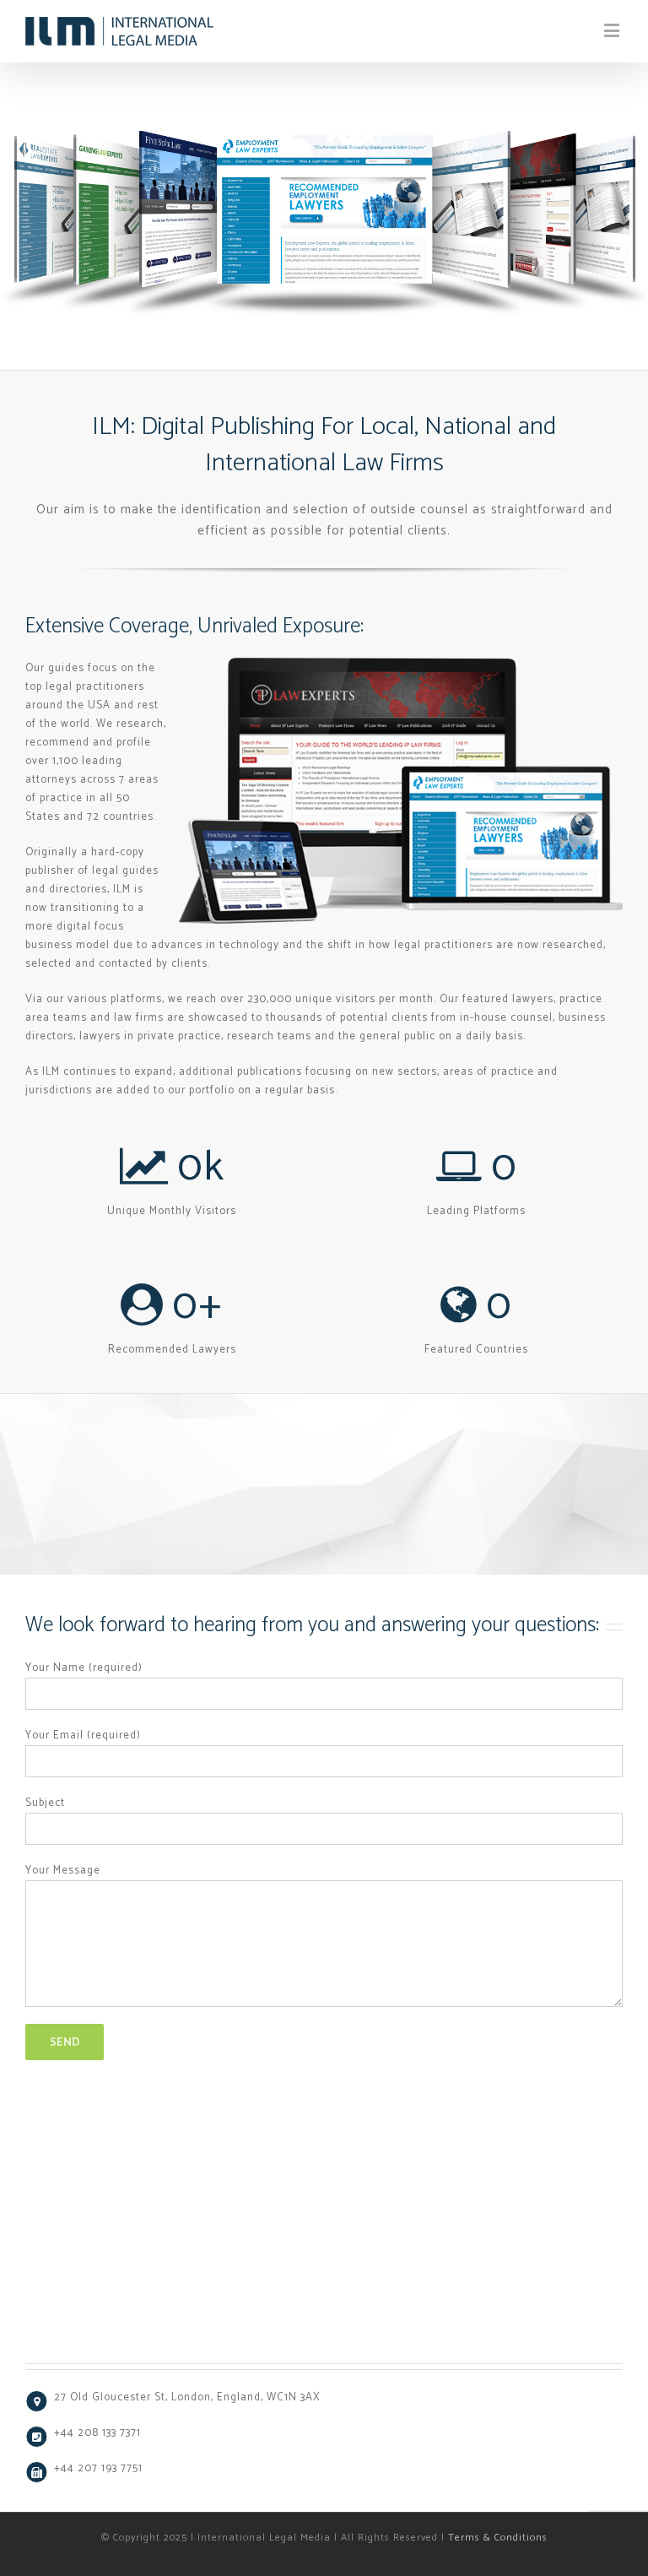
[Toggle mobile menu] (613, 30)
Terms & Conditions (498, 2538)
